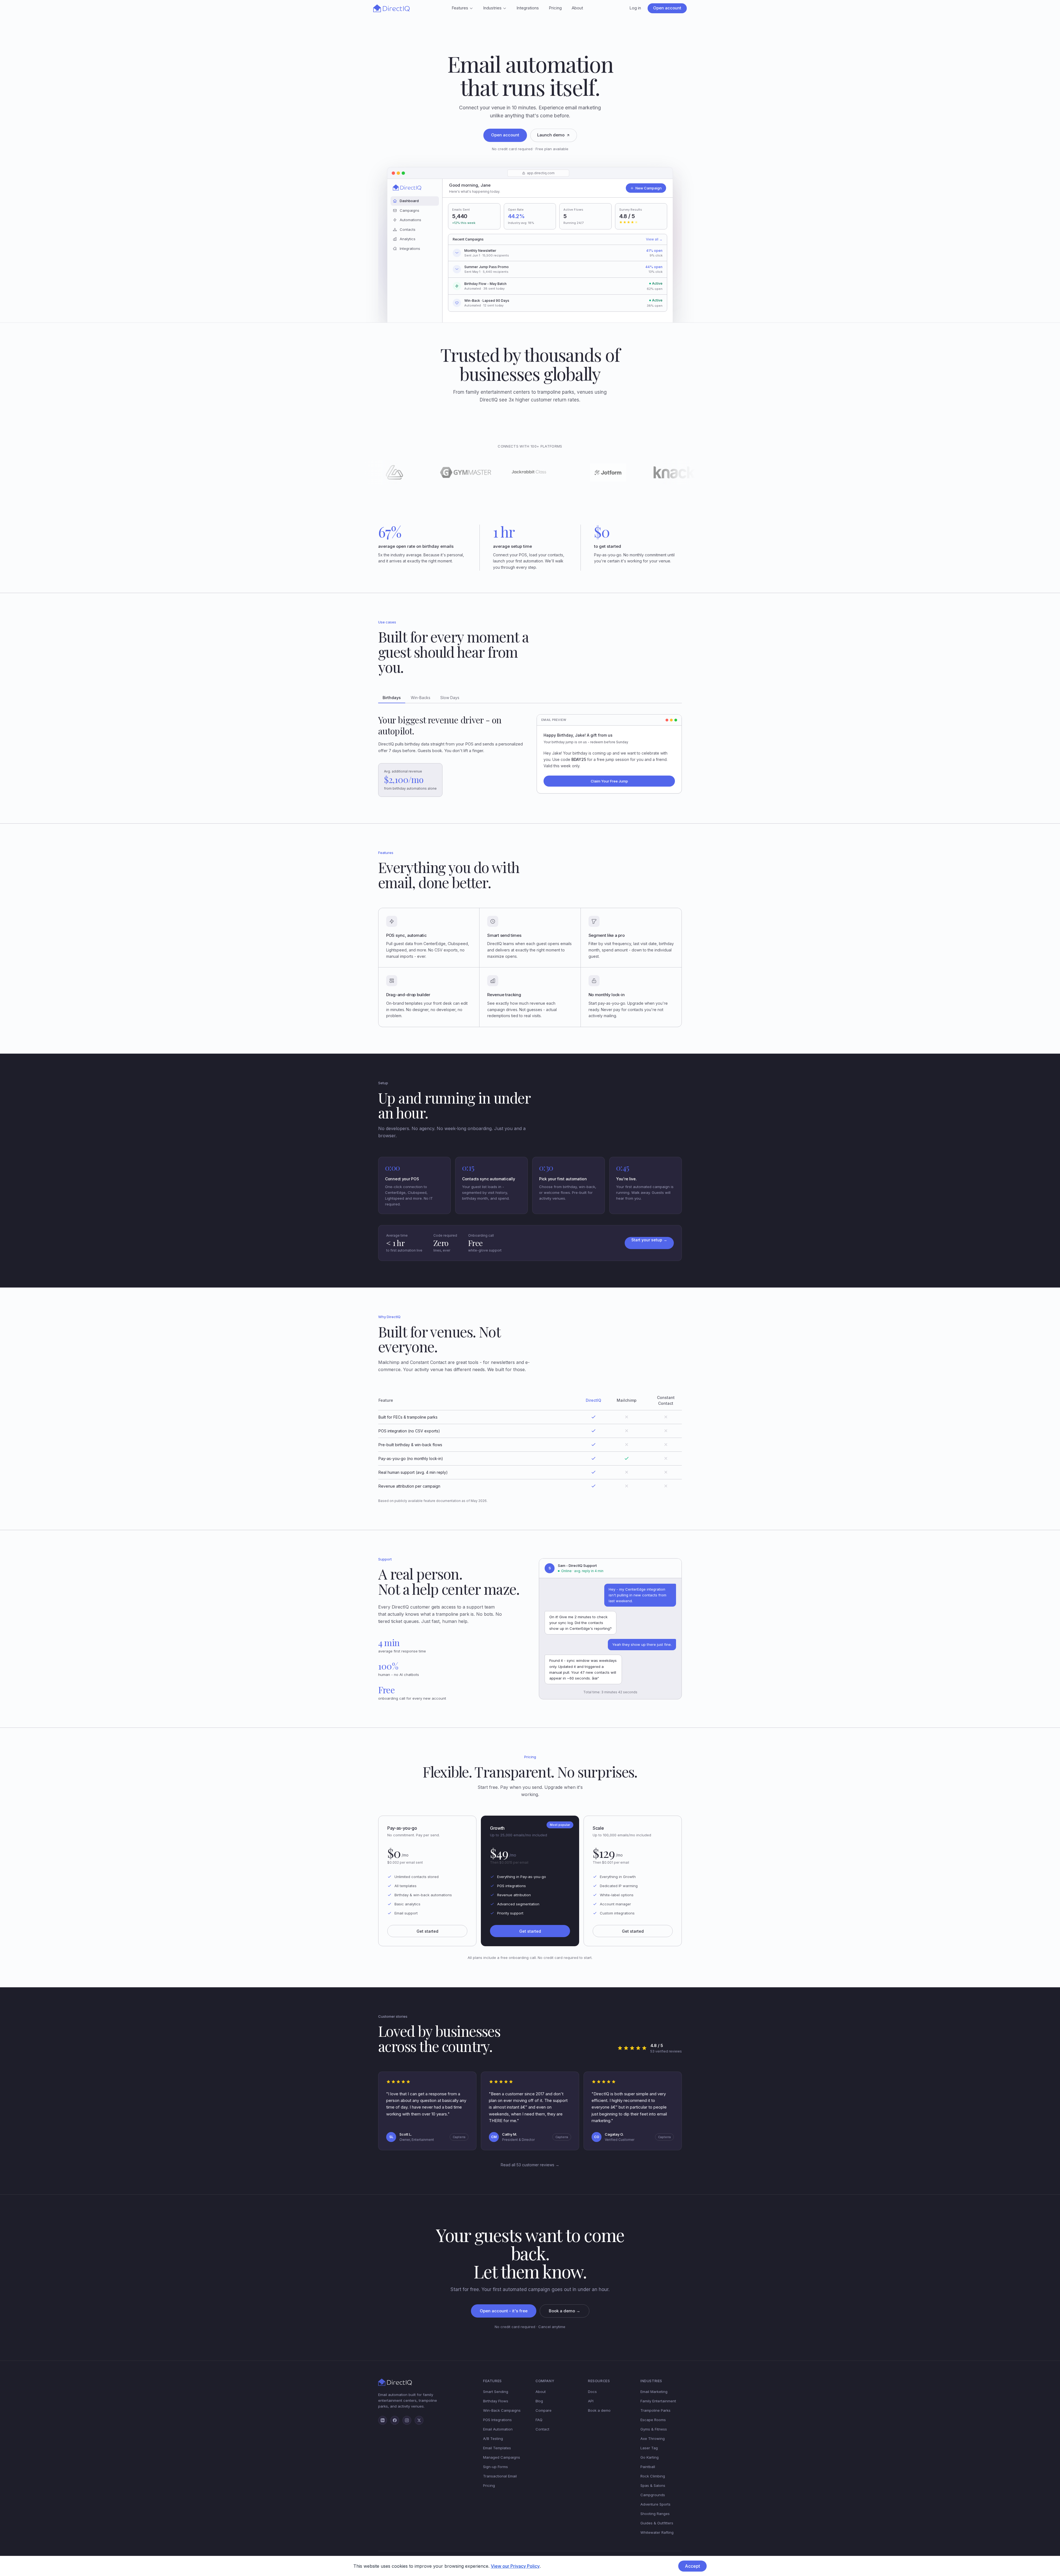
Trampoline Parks (655, 2410)
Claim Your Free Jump (609, 781)
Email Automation (498, 2429)
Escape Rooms (653, 2420)
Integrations (528, 8)
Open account (667, 8)
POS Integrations (497, 2420)
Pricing (555, 8)
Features (460, 8)
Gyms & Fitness (654, 2429)
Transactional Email (500, 2476)
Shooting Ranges (655, 2514)
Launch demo (551, 135)
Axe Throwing (653, 2439)
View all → (654, 239)
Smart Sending (496, 2392)
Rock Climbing (653, 2476)
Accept (692, 2566)
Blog (539, 2401)
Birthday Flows (496, 2401)
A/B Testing (493, 2439)
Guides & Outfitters (657, 2523)
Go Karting (650, 2457)
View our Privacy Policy (515, 2566)
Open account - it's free (504, 2311)
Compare (544, 2410)
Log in (635, 8)
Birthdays (392, 698)
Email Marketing (654, 2392)
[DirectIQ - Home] (391, 8)
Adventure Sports (655, 2504)
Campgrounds (653, 2495)
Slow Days (450, 698)
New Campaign (649, 188)
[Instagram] (407, 2420)
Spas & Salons (653, 2485)
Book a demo (599, 2410)
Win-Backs (421, 698)
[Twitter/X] (419, 2420)
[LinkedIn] (383, 2420)
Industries (492, 8)
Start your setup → (649, 1240)
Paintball (648, 2467)
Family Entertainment (658, 2401)
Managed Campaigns (502, 2457)
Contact (542, 2429)
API (591, 2401)
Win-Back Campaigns (502, 2410)
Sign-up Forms (495, 2467)
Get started (427, 1931)
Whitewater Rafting (657, 2532)
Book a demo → (565, 2311)
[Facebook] (395, 2420)
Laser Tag (649, 2448)
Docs (592, 2392)
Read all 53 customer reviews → (530, 2165)
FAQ (539, 2420)
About (577, 8)
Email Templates (497, 2448)
